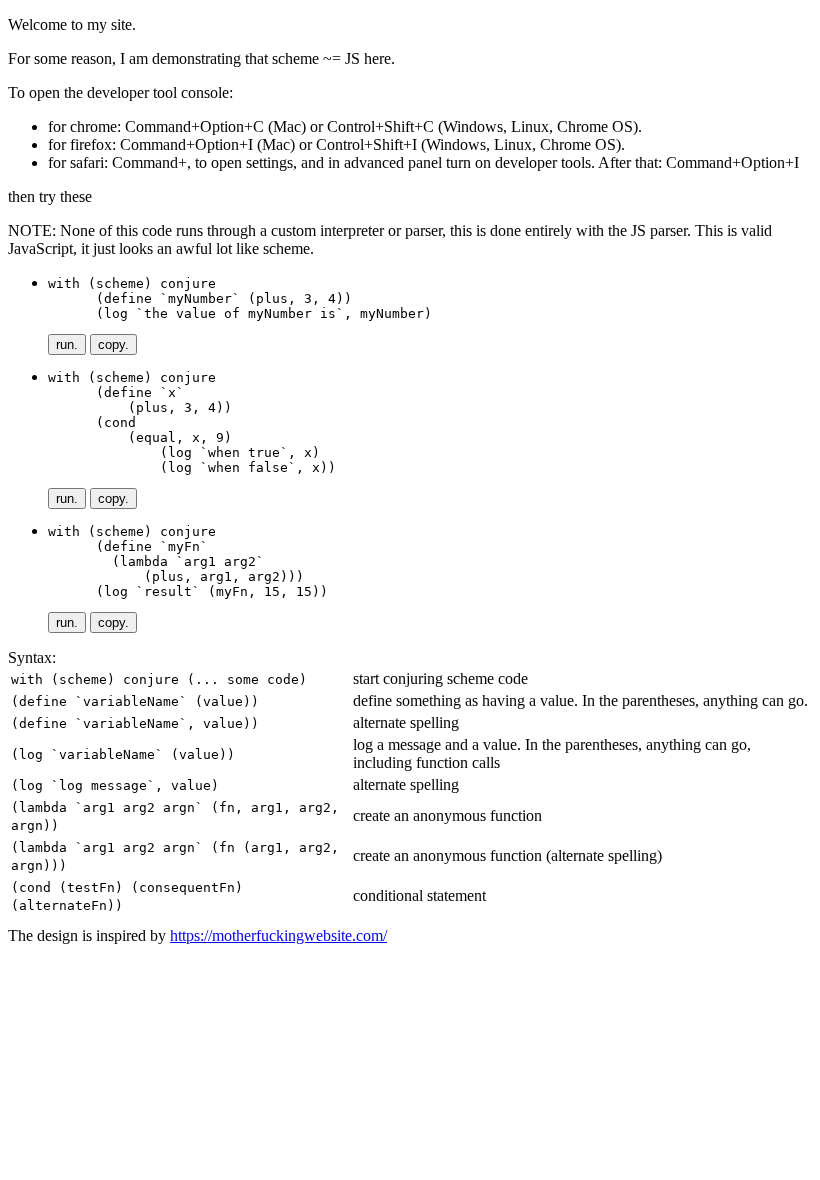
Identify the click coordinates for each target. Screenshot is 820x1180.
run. (67, 344)
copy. (113, 344)
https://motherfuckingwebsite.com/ (278, 935)
